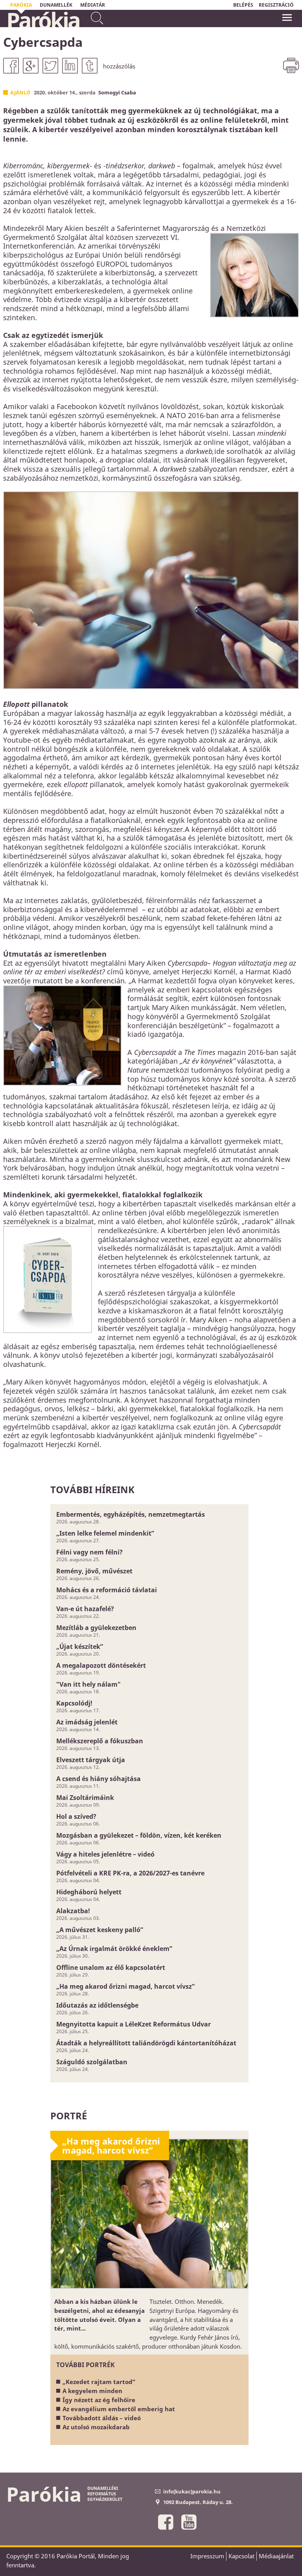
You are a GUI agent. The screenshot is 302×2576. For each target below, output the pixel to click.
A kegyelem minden (92, 2391)
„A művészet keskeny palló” (100, 1930)
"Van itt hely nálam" (88, 1684)
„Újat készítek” (80, 1647)
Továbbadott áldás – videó (102, 2418)
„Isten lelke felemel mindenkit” (105, 1533)
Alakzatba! (73, 1911)
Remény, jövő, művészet (94, 1571)
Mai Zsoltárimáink (85, 1798)
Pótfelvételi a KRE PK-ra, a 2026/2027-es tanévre (130, 1873)
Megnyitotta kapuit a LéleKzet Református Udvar (134, 2024)
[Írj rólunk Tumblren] (90, 66)
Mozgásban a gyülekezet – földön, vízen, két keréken (139, 1835)
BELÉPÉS (243, 5)
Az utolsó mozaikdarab (96, 2427)
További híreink (92, 1489)
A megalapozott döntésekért (101, 1665)
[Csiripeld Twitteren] (50, 66)
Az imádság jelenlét (87, 1722)
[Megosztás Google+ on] (31, 66)
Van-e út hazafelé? (85, 1609)
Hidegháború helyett (89, 1892)
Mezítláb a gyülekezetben (96, 1628)
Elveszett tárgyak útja (91, 1760)
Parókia (43, 20)
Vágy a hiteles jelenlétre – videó (105, 1854)
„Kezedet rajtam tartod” (99, 2382)
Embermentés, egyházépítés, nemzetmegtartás (131, 1514)
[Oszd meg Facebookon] (11, 66)
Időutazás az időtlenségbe (97, 2005)
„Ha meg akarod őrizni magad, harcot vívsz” (125, 1986)
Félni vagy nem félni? (89, 1552)
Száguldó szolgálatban (92, 2062)
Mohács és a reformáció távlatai (107, 1590)
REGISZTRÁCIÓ (276, 5)
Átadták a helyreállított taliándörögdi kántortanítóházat (146, 2043)
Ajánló (20, 92)
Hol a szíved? (76, 1816)
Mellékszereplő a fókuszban (100, 1741)
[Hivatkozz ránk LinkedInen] (70, 66)
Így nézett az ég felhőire (99, 2400)
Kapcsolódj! (74, 1703)
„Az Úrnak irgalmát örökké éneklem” (114, 1949)
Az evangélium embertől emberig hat (119, 2409)
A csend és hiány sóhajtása (99, 1779)
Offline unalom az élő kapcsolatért (111, 1967)
